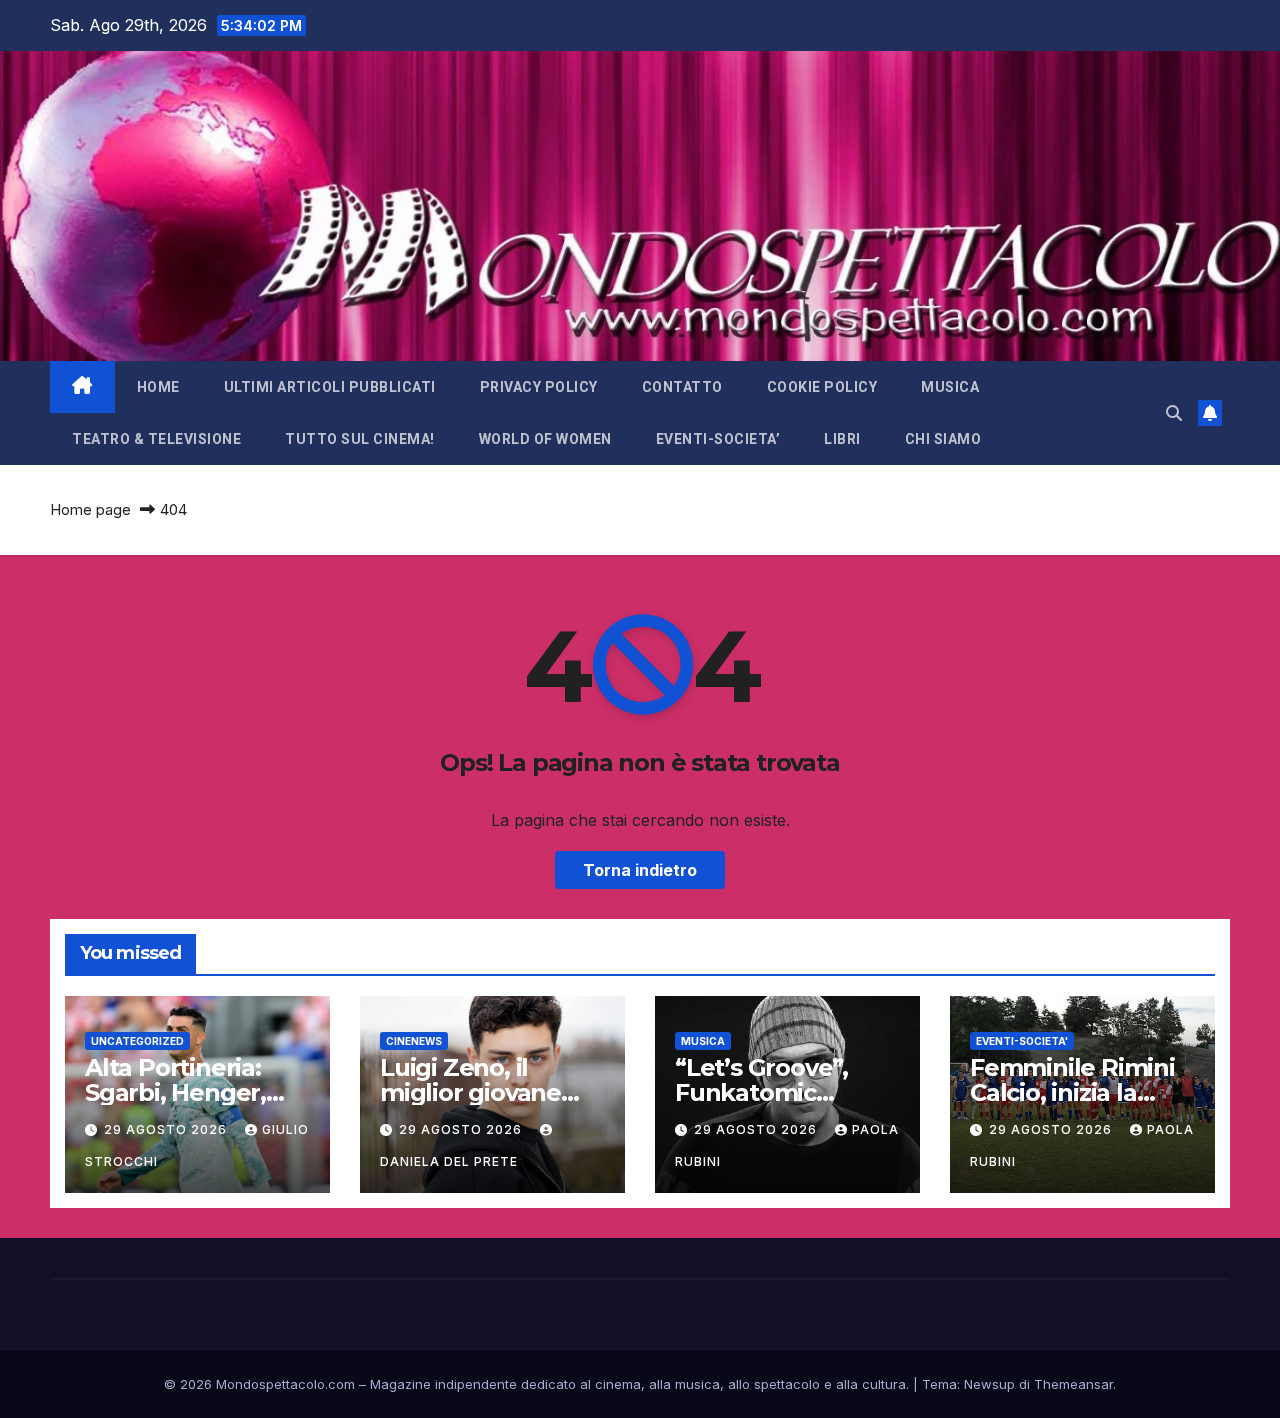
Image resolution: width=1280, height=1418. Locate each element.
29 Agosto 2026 (167, 1129)
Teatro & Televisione (156, 439)
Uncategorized (137, 1041)
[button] (1174, 413)
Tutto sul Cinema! (360, 439)
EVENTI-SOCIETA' (1022, 1041)
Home (158, 387)
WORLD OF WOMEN (545, 439)
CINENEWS (414, 1041)
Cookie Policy (822, 387)
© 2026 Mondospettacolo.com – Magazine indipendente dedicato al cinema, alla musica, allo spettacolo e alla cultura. (536, 1384)
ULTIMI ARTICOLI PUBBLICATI (330, 387)
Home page (90, 509)
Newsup (989, 1384)
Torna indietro (640, 870)
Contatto (682, 387)
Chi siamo (943, 439)
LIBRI (842, 439)
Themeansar (1073, 1384)
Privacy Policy (539, 387)
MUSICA (950, 387)
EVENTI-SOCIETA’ (718, 439)
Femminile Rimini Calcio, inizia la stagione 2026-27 (1072, 1092)
